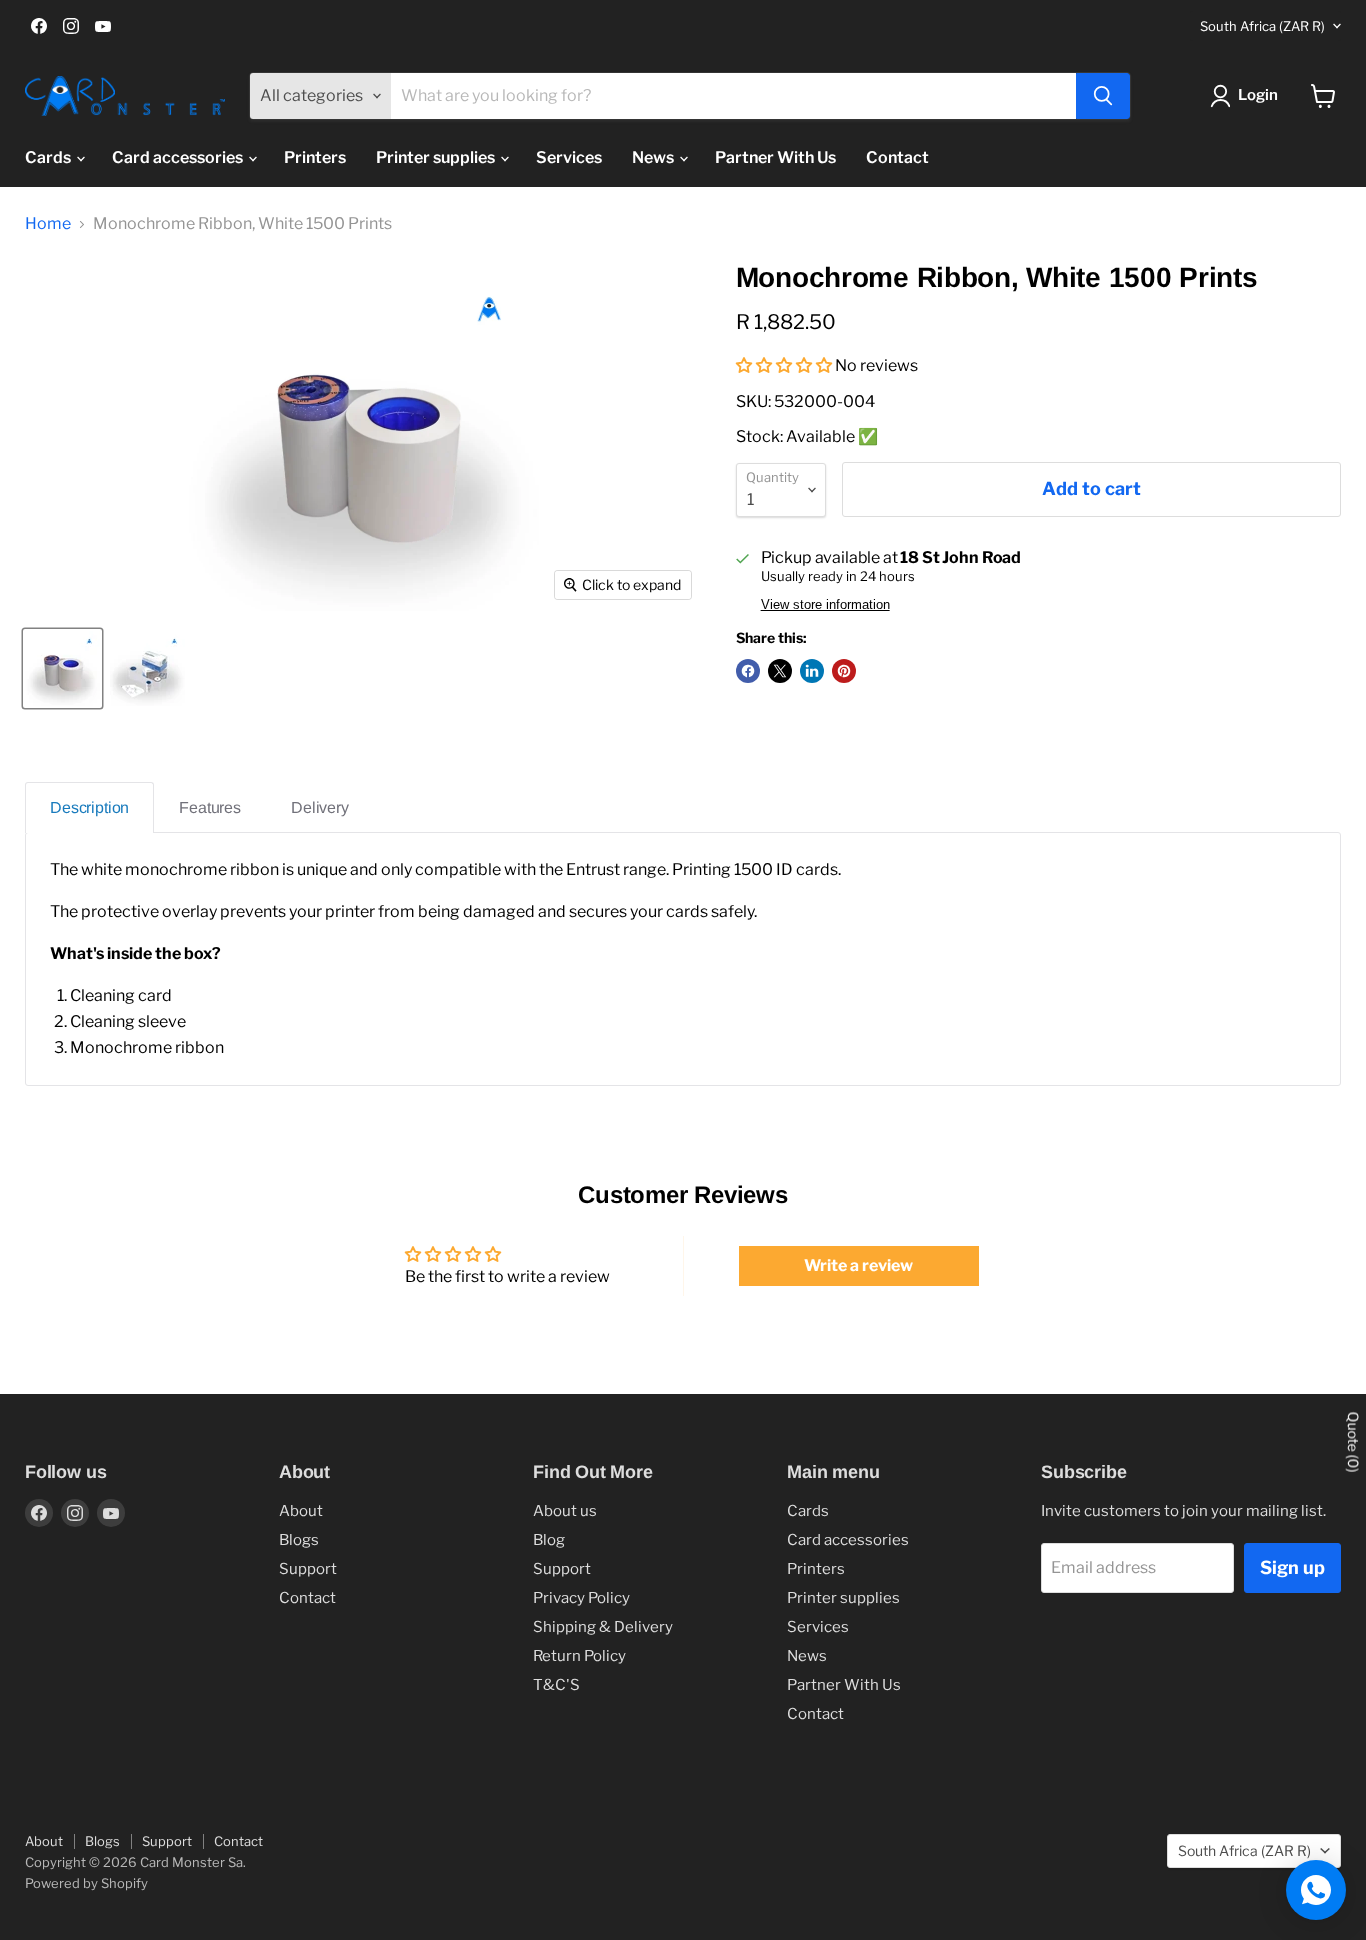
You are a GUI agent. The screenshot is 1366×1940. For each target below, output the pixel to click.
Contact (897, 157)
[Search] (1103, 96)
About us (565, 1511)
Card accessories (179, 157)
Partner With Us (775, 157)
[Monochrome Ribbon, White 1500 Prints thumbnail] (62, 668)
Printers (315, 157)
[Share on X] (780, 671)
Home (48, 224)
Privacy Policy (581, 1598)
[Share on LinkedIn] (812, 671)
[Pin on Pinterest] (844, 671)
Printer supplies (437, 157)
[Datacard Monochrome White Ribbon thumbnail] (147, 668)
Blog (549, 1540)
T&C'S (556, 1685)
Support (308, 1569)
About (301, 1511)
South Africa (1262, 26)
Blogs (299, 1540)
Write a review (858, 1265)
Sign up (1292, 1567)
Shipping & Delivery (603, 1627)
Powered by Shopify (86, 1883)
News (654, 157)
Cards (49, 157)
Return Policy (579, 1656)
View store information (825, 605)
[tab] (89, 807)
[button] (784, 365)
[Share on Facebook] (748, 671)
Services (569, 157)
